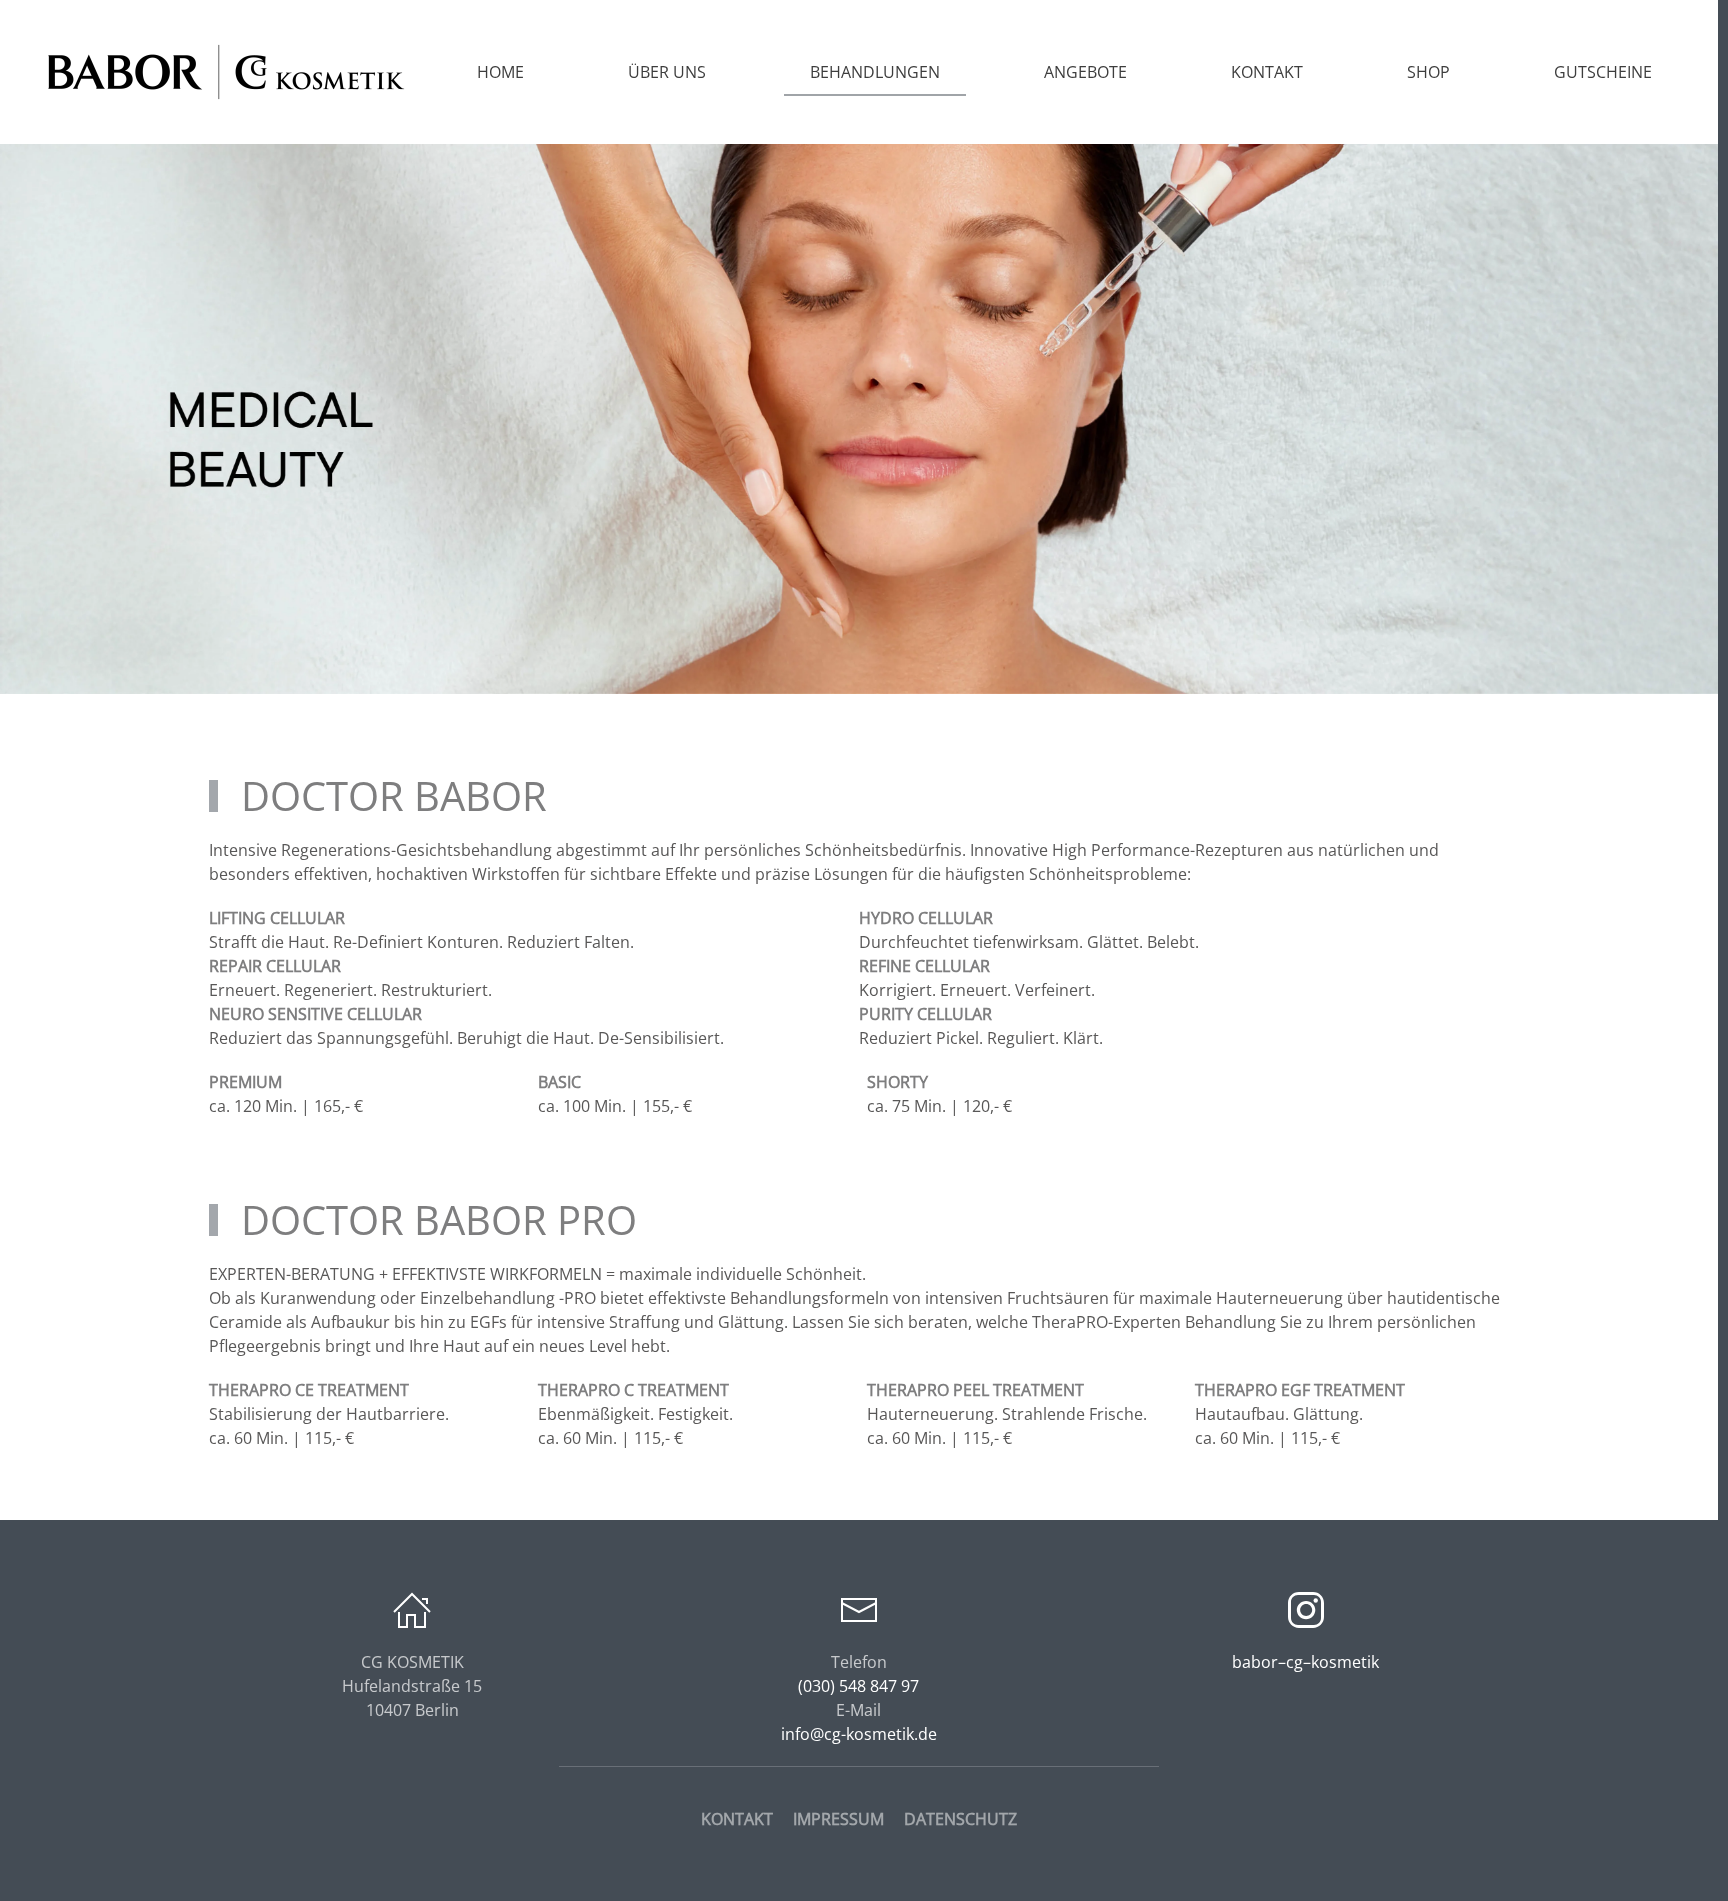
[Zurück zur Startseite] (225, 72)
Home (500, 72)
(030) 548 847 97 (858, 1686)
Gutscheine (1603, 72)
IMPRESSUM (838, 1819)
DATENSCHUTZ (960, 1819)
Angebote (1085, 72)
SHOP (1428, 72)
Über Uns (667, 72)
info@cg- (859, 1734)
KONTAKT (737, 1819)
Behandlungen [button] (875, 72)
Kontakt (1267, 72)
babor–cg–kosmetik (1305, 1662)
